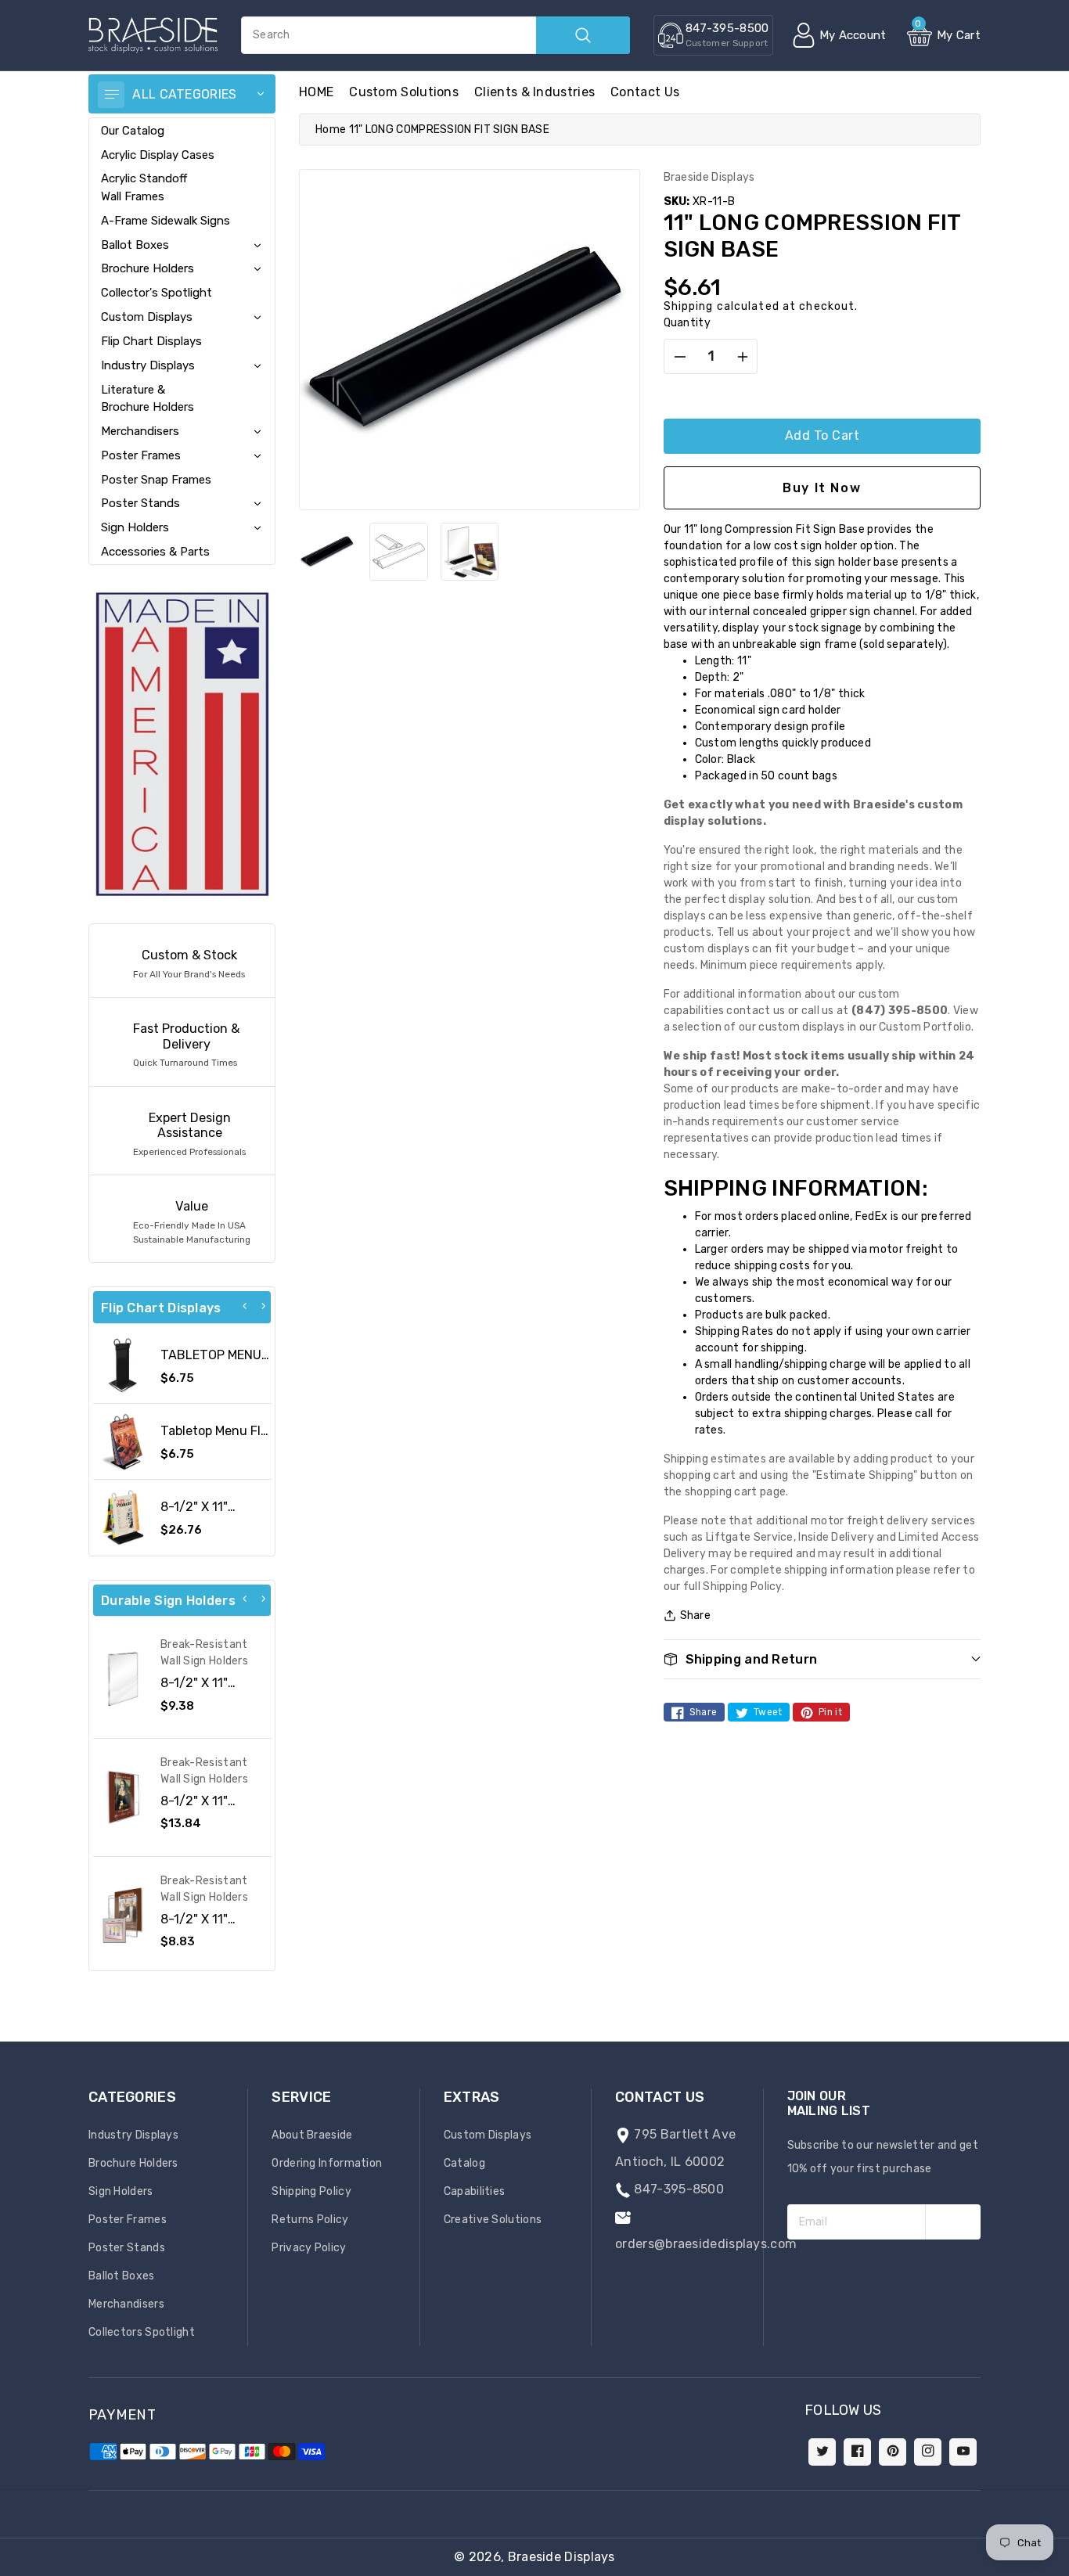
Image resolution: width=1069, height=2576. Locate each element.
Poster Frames (141, 455)
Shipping (689, 306)
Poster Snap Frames (156, 480)
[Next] (263, 1306)
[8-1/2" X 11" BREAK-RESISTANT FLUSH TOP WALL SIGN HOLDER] (123, 1679)
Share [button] (696, 1615)
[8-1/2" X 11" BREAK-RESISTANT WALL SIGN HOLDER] (123, 1797)
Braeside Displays (561, 2557)
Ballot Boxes (135, 245)
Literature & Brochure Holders (148, 398)
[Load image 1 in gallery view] (328, 552)
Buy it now (822, 488)
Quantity (687, 323)
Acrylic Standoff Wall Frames (144, 187)
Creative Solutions (493, 2220)
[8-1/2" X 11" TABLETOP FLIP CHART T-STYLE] (123, 1517)
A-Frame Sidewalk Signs (166, 221)
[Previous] (245, 1306)
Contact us (645, 92)
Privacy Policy (309, 2248)
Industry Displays (148, 365)
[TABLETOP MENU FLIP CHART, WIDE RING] (123, 1365)
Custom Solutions (404, 92)
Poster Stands (140, 503)
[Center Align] (111, 95)
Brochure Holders (148, 268)
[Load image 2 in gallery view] (398, 552)
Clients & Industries (534, 92)
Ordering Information (327, 2163)
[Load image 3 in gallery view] (470, 552)
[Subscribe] (953, 2222)
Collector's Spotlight (157, 293)
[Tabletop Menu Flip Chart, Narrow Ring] (123, 1441)
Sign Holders (135, 527)
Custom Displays (147, 317)
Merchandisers (140, 431)
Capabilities (475, 2191)
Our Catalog (133, 131)
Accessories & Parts (155, 552)
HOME (316, 92)
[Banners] (182, 744)
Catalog (464, 2163)
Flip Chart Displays (151, 341)
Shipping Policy (311, 2191)
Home (331, 130)
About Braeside (312, 2135)
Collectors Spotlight (142, 2332)
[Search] (583, 35)
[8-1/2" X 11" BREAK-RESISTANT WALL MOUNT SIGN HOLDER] (123, 1916)
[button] (1068, 2568)
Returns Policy (310, 2220)
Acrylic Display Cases (158, 155)
